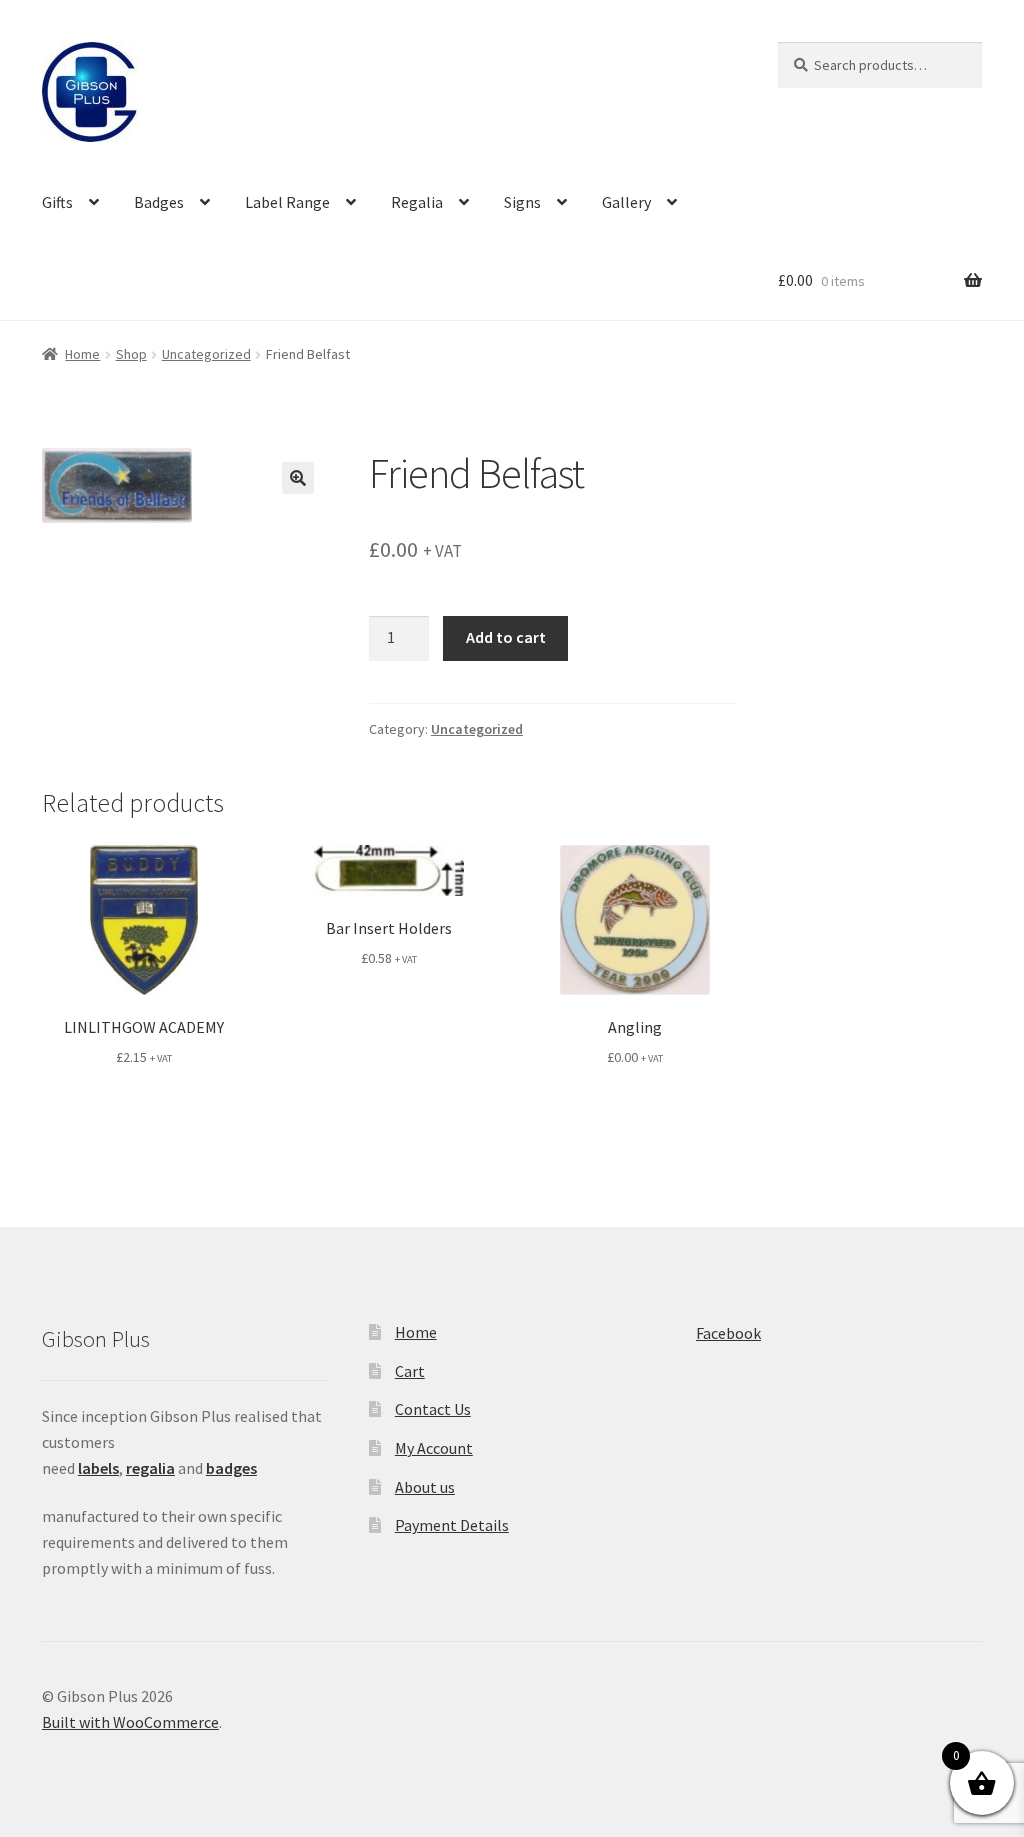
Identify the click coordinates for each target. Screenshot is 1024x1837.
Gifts (57, 202)
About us (425, 1487)
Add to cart (506, 637)
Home (82, 354)
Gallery (626, 202)
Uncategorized (206, 354)
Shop (131, 354)
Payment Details (452, 1525)
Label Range (287, 202)
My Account (434, 1448)
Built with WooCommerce (130, 1722)
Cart (410, 1371)
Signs (522, 202)
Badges (159, 202)
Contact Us (433, 1409)
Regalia (417, 202)
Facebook (728, 1333)
